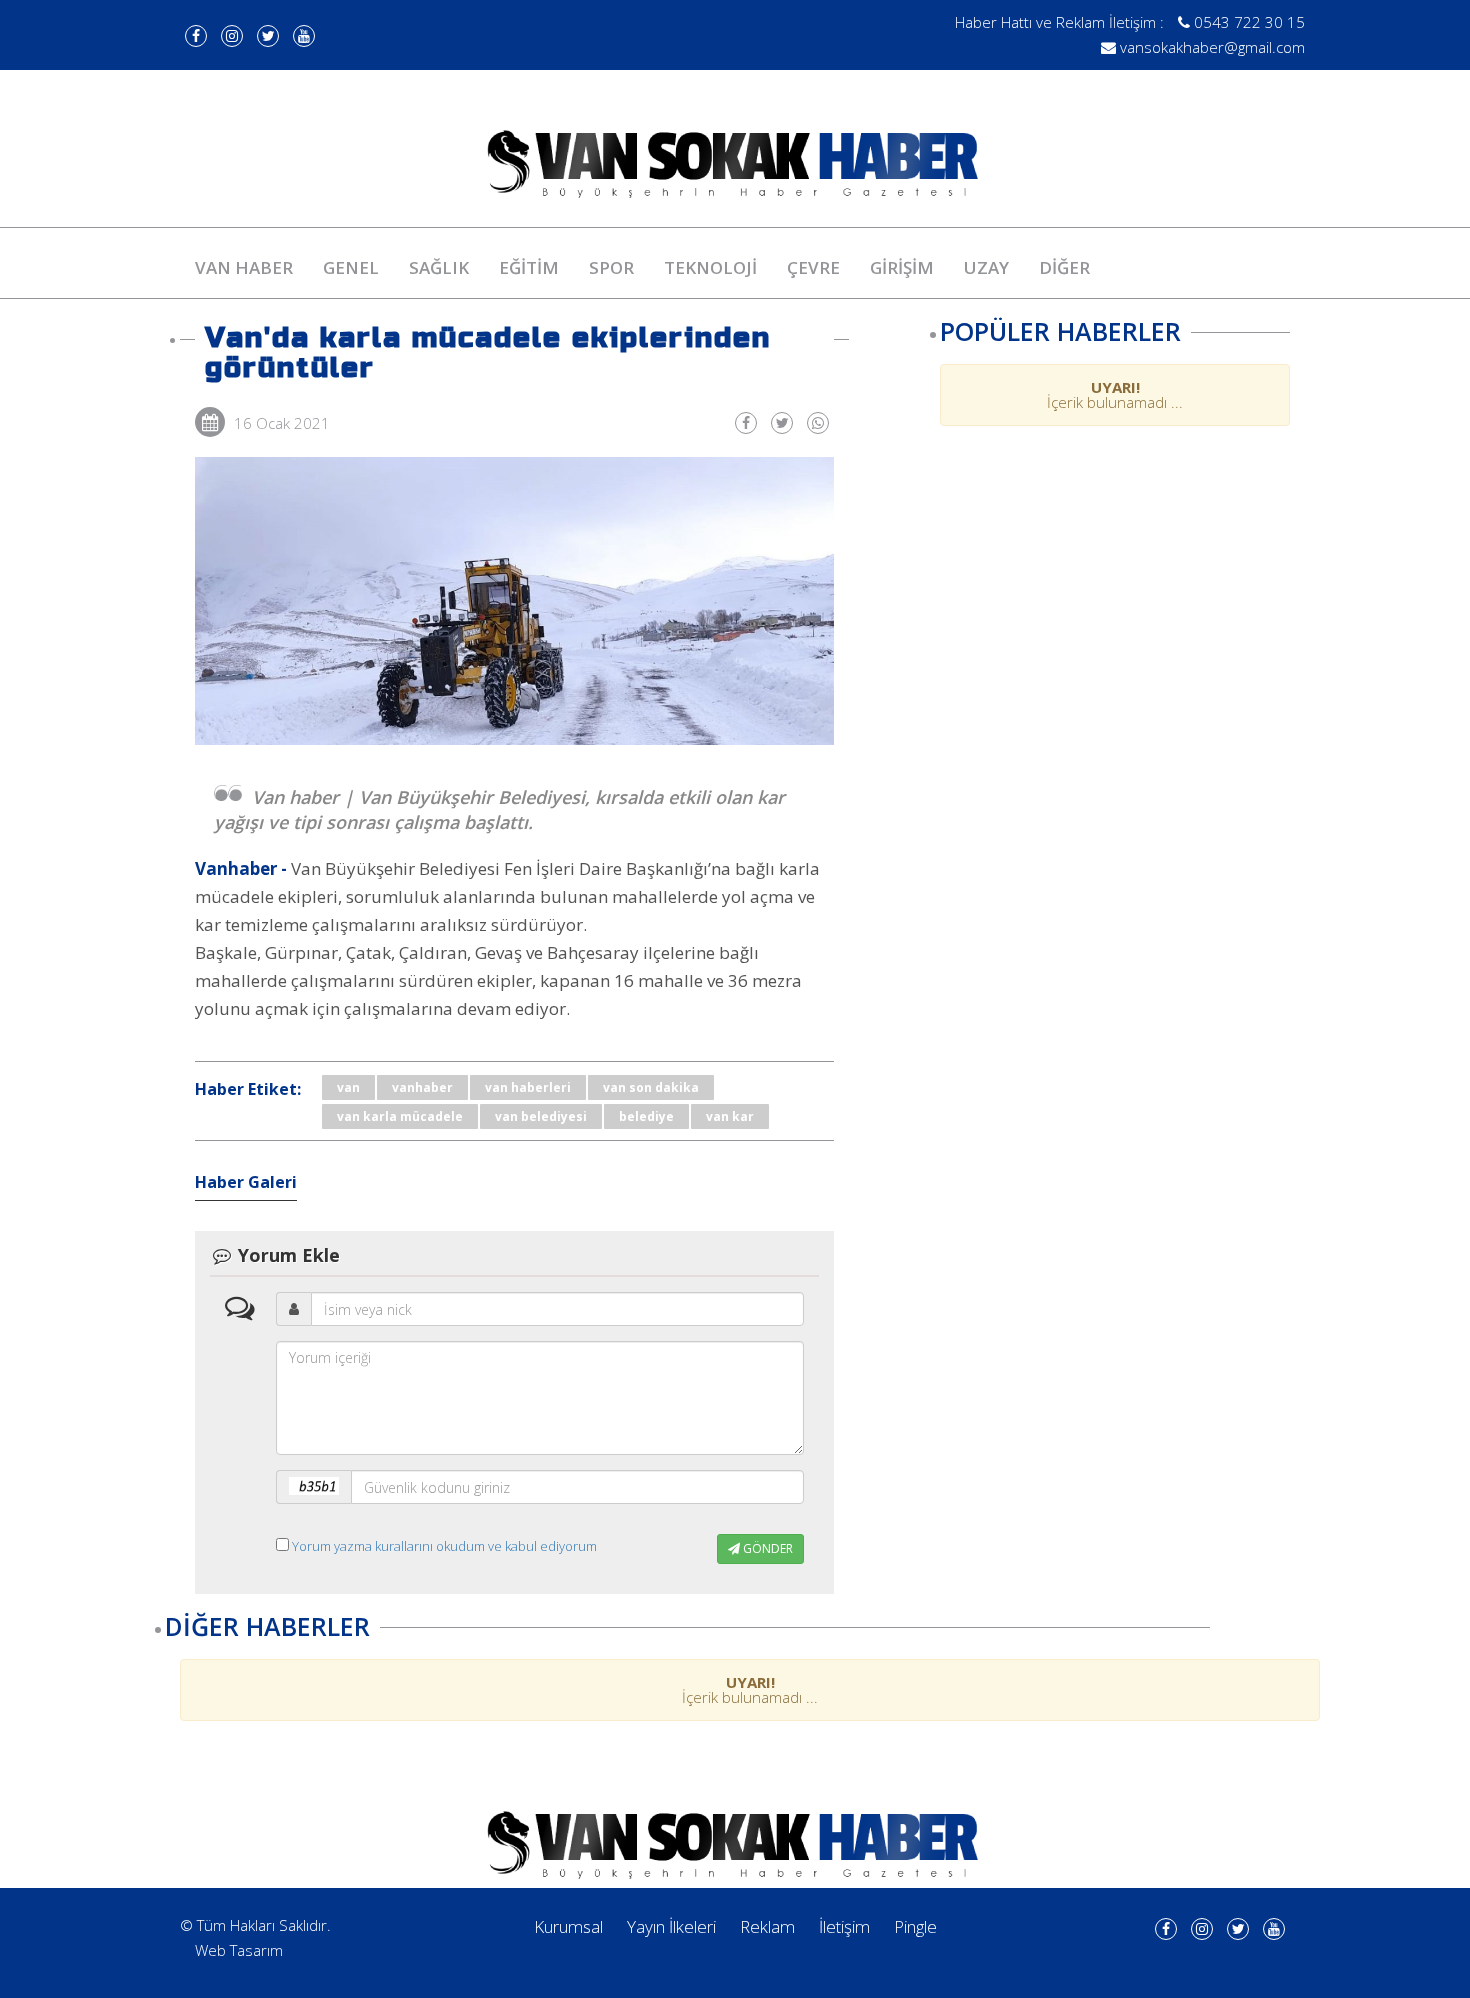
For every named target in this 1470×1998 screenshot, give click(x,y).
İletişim (844, 1926)
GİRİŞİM (902, 267)
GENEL (351, 267)
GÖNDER (766, 1548)
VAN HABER (244, 267)
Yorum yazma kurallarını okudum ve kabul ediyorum (444, 1546)
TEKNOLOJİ (710, 267)
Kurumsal (568, 1926)
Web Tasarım (239, 1950)
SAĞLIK (439, 267)
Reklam (767, 1926)
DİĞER (1064, 267)
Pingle (915, 1926)
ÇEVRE (813, 267)
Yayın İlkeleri (671, 1926)
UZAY (986, 267)
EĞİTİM (529, 267)
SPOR (611, 267)
